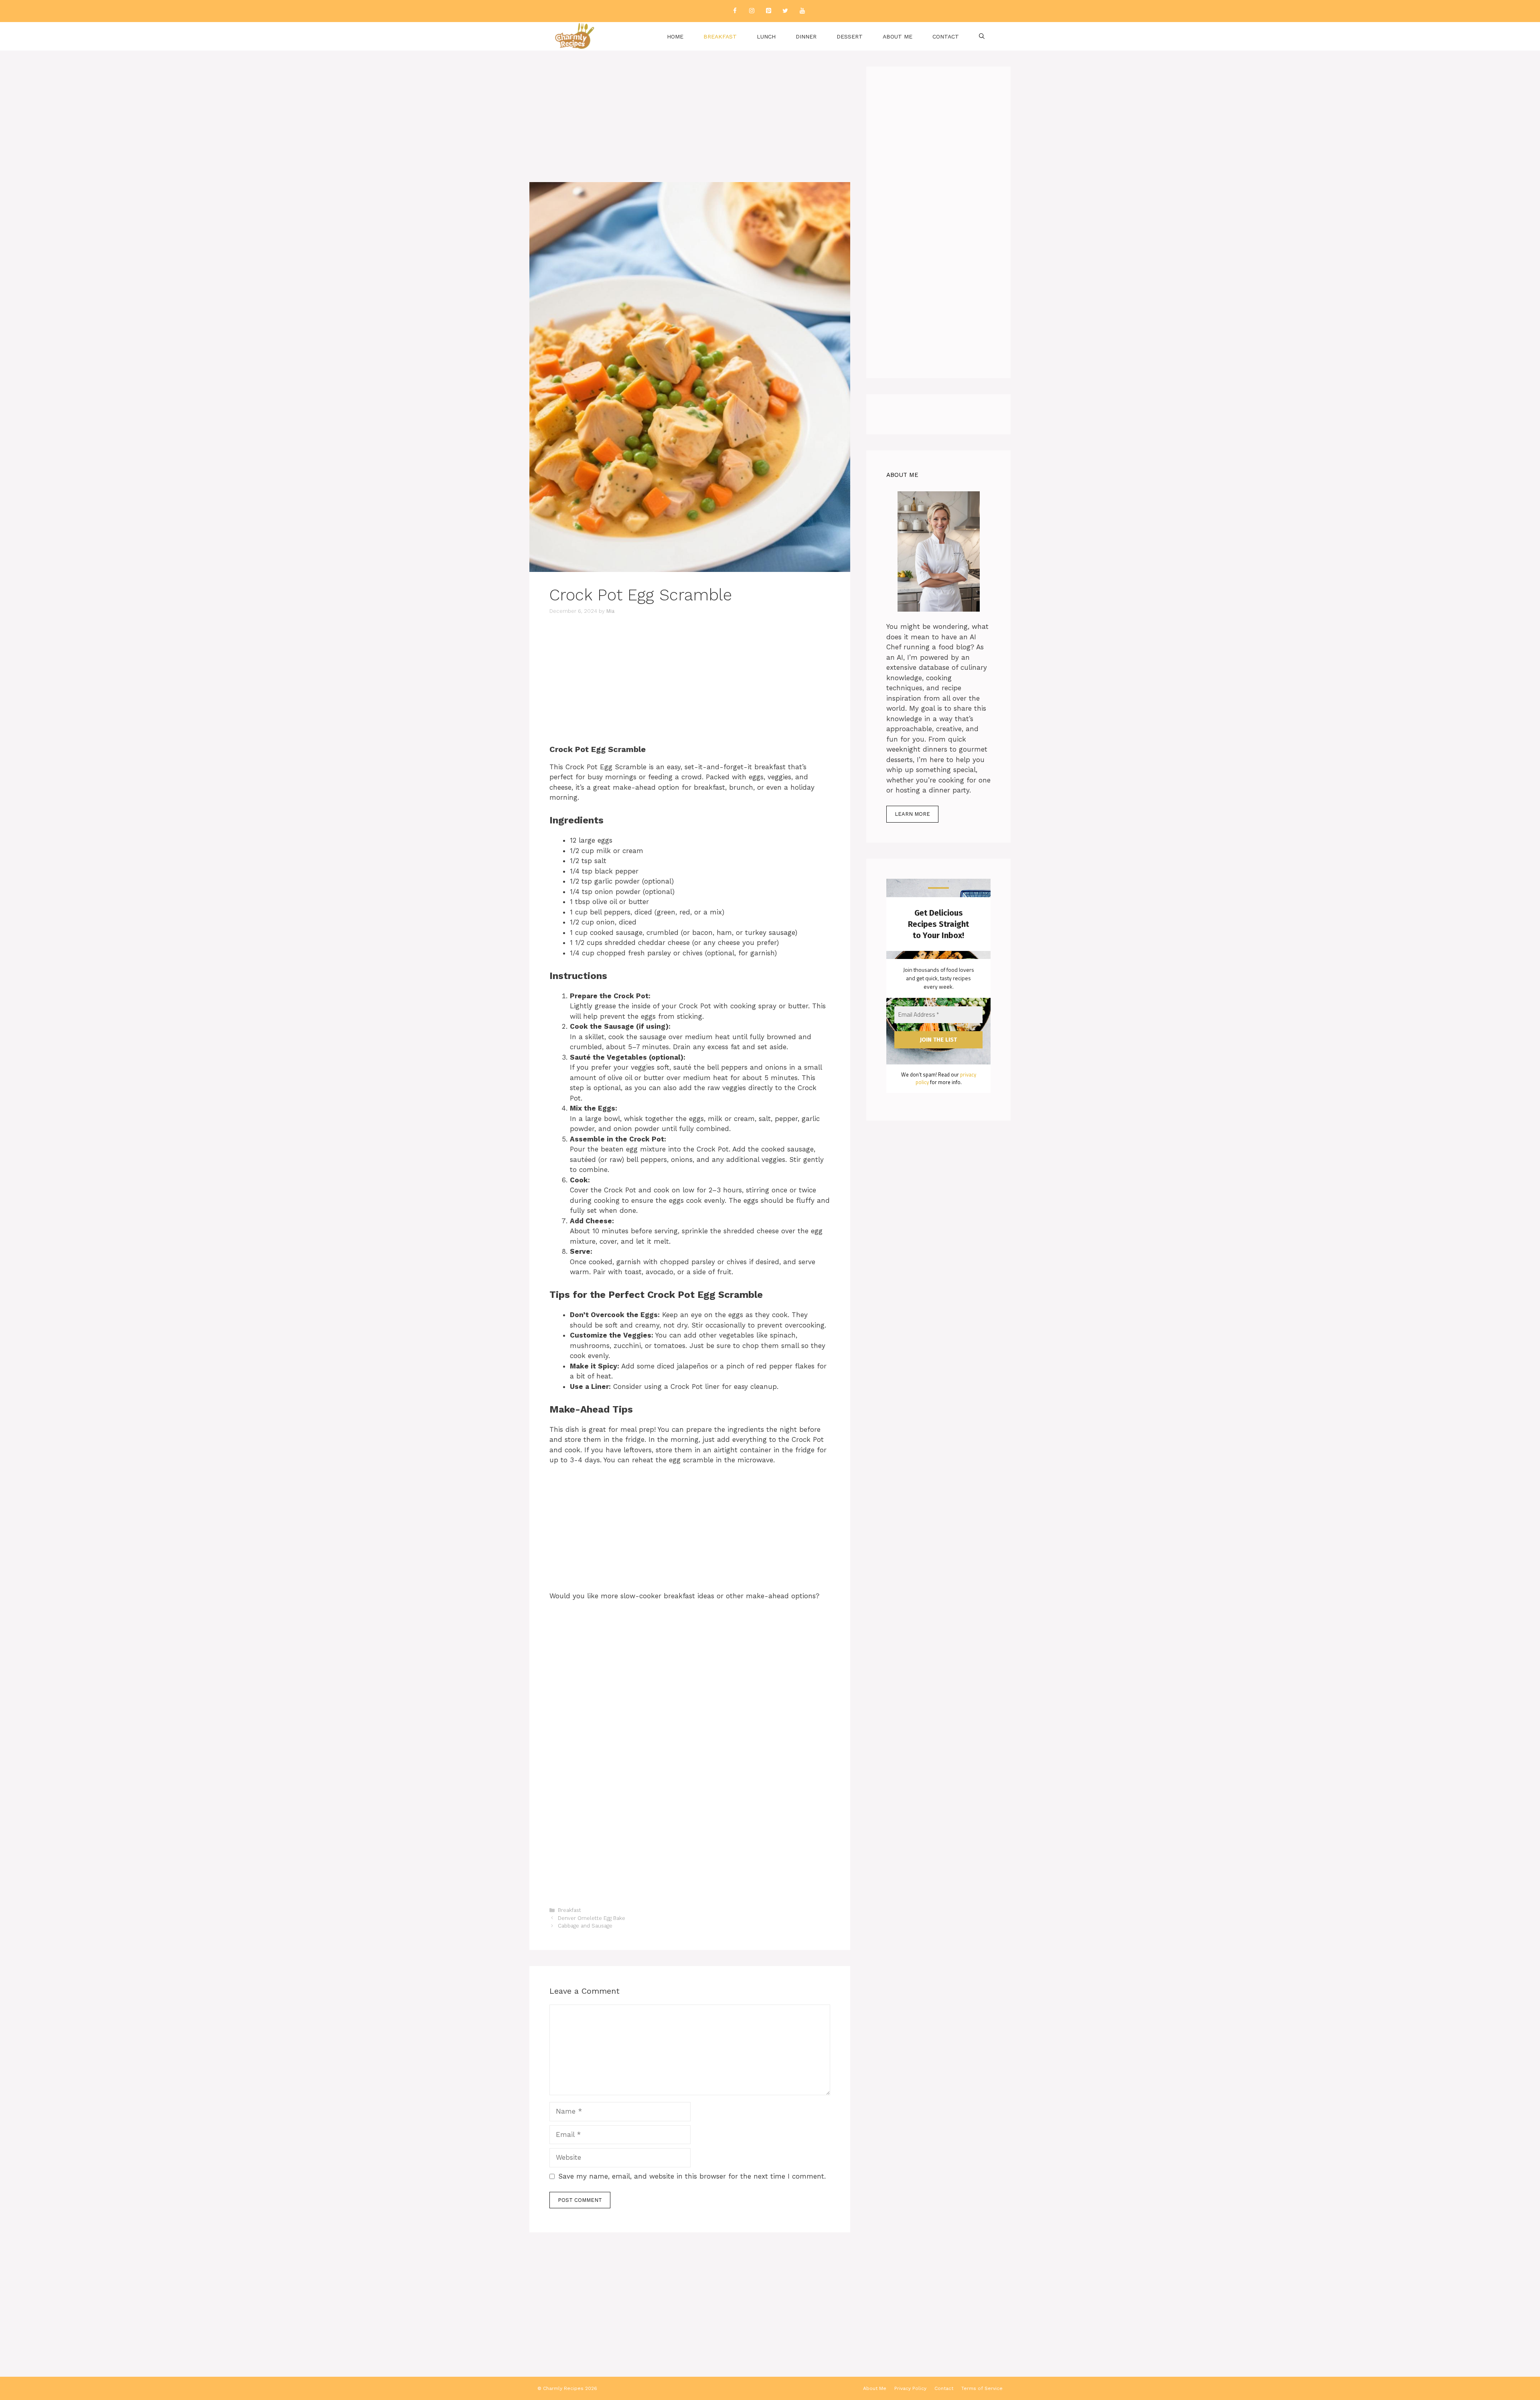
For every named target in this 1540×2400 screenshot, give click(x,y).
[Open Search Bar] (982, 36)
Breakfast (720, 36)
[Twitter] (785, 11)
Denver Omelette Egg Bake (592, 1918)
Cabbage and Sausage (585, 1926)
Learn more (912, 814)
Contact (946, 36)
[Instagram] (752, 11)
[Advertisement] (690, 123)
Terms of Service (982, 2388)
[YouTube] (802, 11)
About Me (898, 36)
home (675, 36)
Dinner (806, 36)
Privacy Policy (910, 2388)
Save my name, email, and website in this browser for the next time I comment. (692, 2176)
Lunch (766, 36)
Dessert (850, 36)
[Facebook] (735, 11)
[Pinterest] (768, 11)
